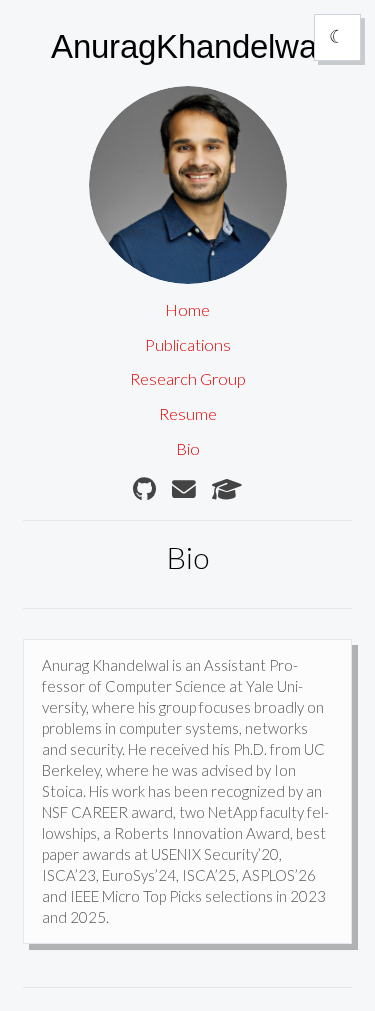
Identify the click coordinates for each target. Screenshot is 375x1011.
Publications (188, 345)
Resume (188, 414)
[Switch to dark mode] (337, 37)
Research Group (188, 379)
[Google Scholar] (227, 489)
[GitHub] (144, 489)
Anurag (187, 45)
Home (187, 310)
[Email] (184, 489)
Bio (188, 449)
